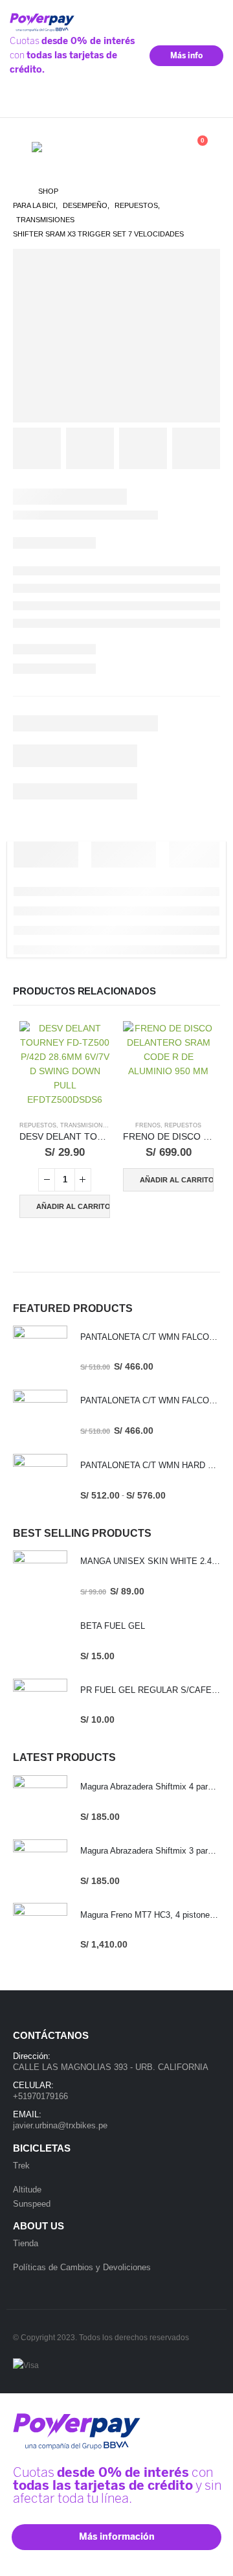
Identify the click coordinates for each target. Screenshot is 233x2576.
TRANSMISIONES (85, 1125)
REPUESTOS (38, 1125)
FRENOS (148, 1125)
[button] (22, 147)
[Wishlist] (163, 147)
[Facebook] (193, 104)
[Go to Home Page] (17, 191)
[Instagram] (212, 104)
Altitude (27, 2190)
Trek (21, 2166)
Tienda (26, 2243)
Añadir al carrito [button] (73, 1206)
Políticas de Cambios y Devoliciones (82, 2267)
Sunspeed (32, 2204)
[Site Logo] (64, 147)
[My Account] (134, 147)
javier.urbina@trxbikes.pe (60, 2125)
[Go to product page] (65, 1066)
